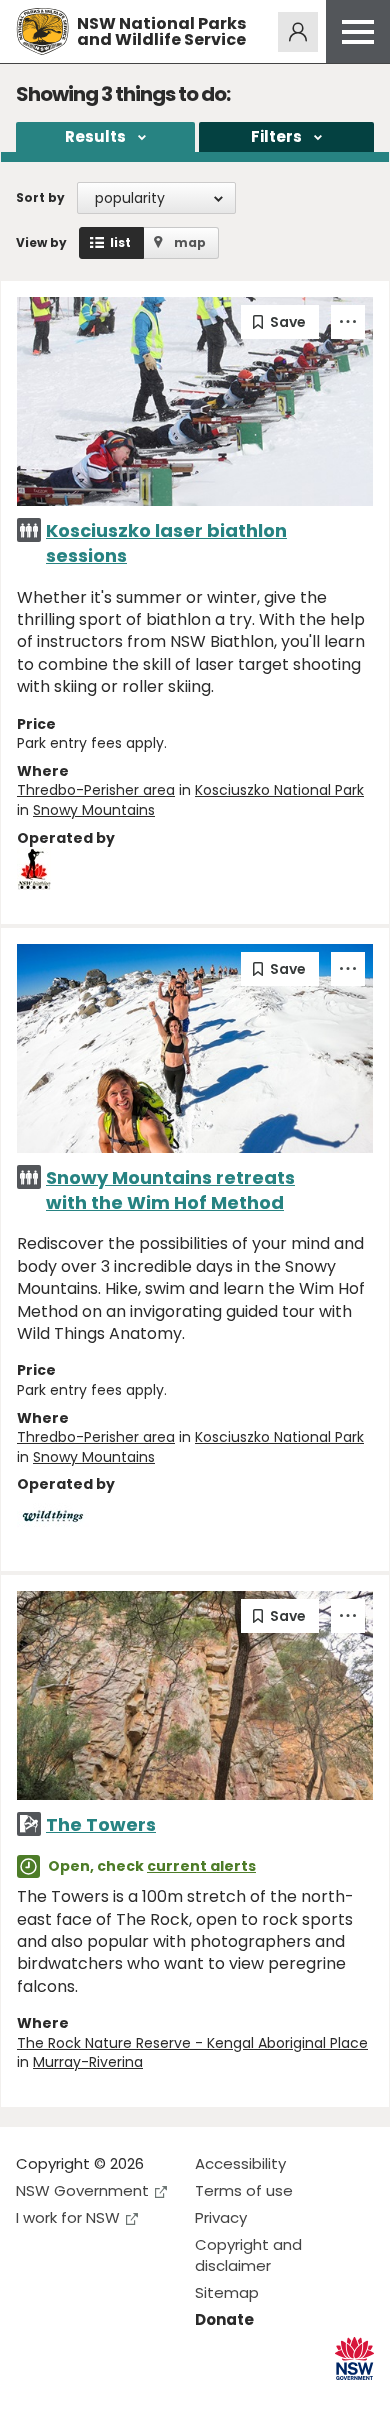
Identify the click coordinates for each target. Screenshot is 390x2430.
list (120, 242)
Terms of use (244, 2190)
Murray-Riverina (88, 2062)
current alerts (201, 1866)
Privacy (221, 2217)
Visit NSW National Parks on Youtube (120, 2398)
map (190, 242)
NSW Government (82, 2190)
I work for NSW (68, 2217)
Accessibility (240, 2163)
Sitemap (227, 2292)
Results (95, 136)
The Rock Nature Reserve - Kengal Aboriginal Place (192, 2043)
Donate (224, 2319)
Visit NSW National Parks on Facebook (34, 2398)
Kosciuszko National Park (279, 790)
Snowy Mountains (94, 810)
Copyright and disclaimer (248, 2255)
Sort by (40, 197)
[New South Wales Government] (354, 2358)
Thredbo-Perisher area (96, 790)
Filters (276, 136)
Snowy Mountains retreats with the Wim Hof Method (170, 1190)
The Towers (101, 1824)
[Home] (42, 31)
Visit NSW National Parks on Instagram (77, 2398)
